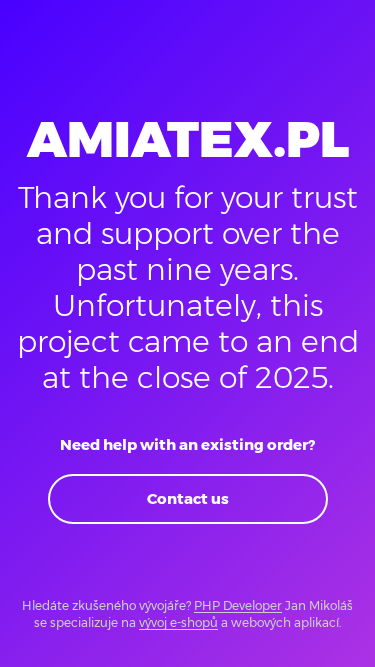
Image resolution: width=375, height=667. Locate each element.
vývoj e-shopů (178, 622)
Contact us (188, 498)
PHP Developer (238, 605)
